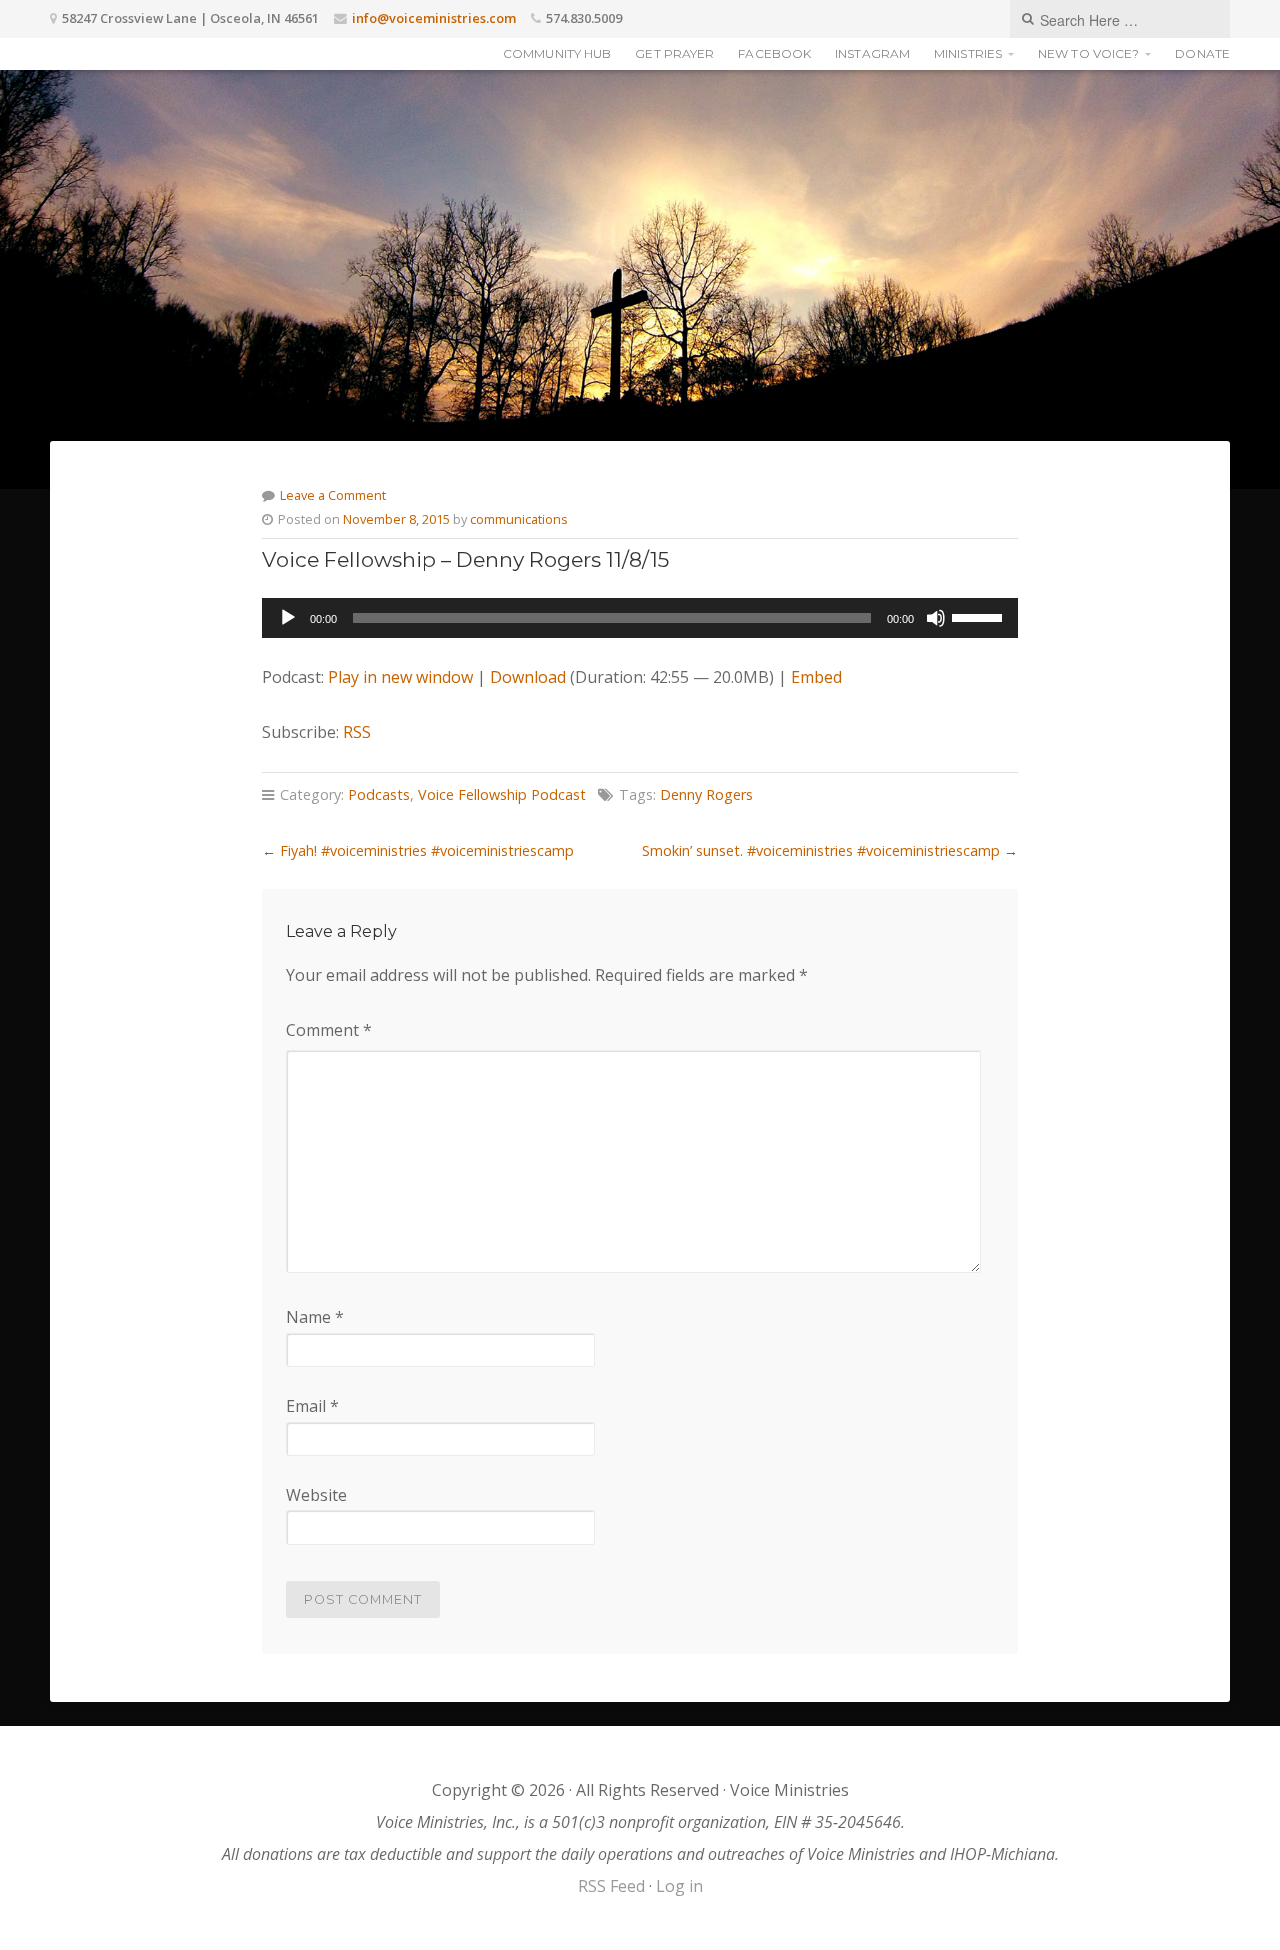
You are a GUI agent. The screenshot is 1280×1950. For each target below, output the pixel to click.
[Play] (288, 618)
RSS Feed (611, 1886)
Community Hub (557, 53)
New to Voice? (1088, 53)
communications (519, 519)
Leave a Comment (333, 495)
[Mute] (936, 618)
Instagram (872, 53)
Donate (1202, 53)
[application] (639, 618)
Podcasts (379, 794)
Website (316, 1495)
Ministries (968, 53)
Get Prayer (674, 53)
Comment (329, 1030)
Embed (816, 677)
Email (312, 1406)
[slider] (980, 616)
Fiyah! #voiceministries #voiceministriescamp (427, 850)
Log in (679, 1886)
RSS (357, 732)
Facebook (774, 53)
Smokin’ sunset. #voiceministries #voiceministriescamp (821, 850)
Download (528, 677)
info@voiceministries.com (434, 18)
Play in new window (400, 677)
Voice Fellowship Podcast (502, 794)
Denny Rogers (706, 794)
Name (315, 1317)
